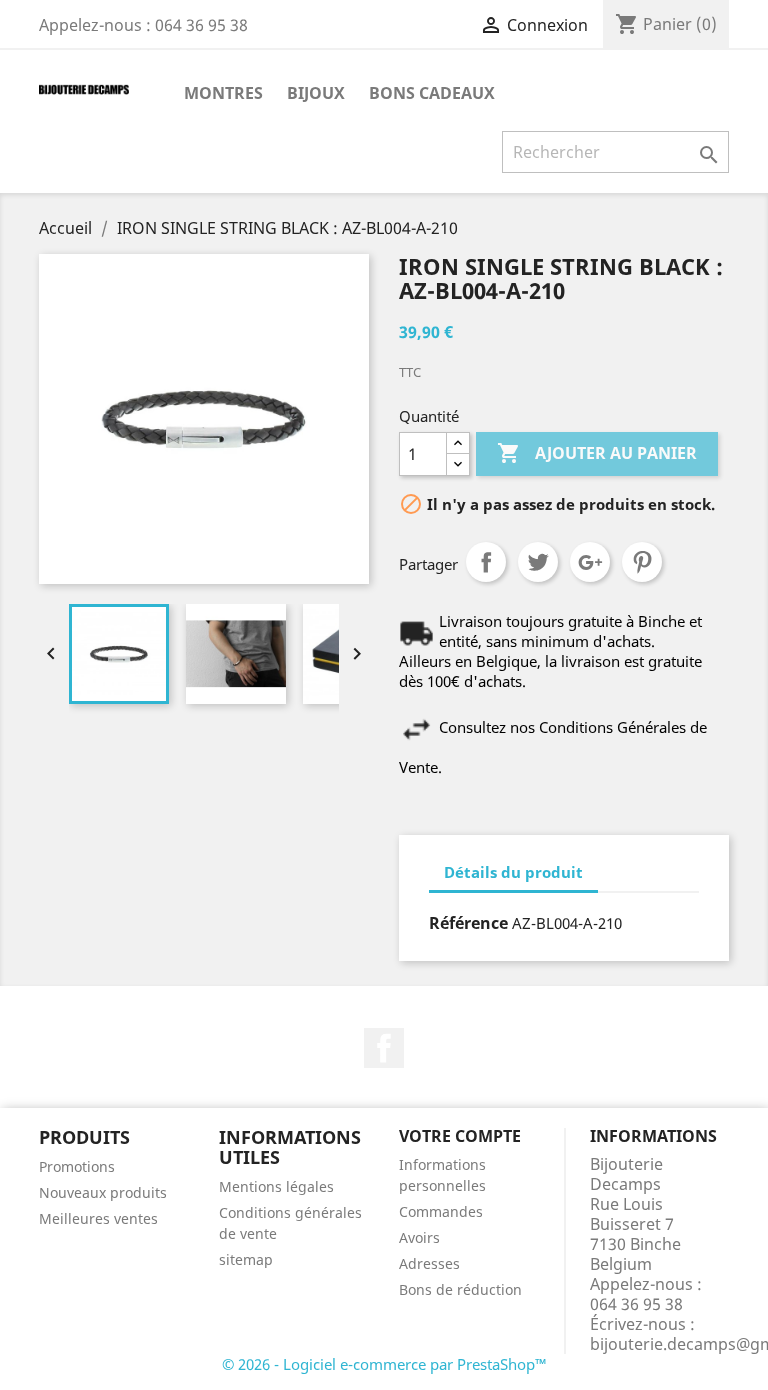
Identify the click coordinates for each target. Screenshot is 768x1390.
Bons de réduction (460, 1289)
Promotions (77, 1166)
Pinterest (642, 562)
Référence (468, 923)
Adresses (429, 1263)
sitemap (246, 1259)
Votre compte (460, 1136)
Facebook (384, 1048)
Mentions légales (276, 1186)
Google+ (590, 562)
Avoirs (419, 1237)
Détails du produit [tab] (513, 872)
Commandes (441, 1211)
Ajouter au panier (597, 453)
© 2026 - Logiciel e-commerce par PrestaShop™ (384, 1364)
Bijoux (316, 93)
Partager (486, 562)
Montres (223, 93)
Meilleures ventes (98, 1218)
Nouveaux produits (103, 1192)
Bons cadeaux (432, 93)
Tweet (538, 562)
